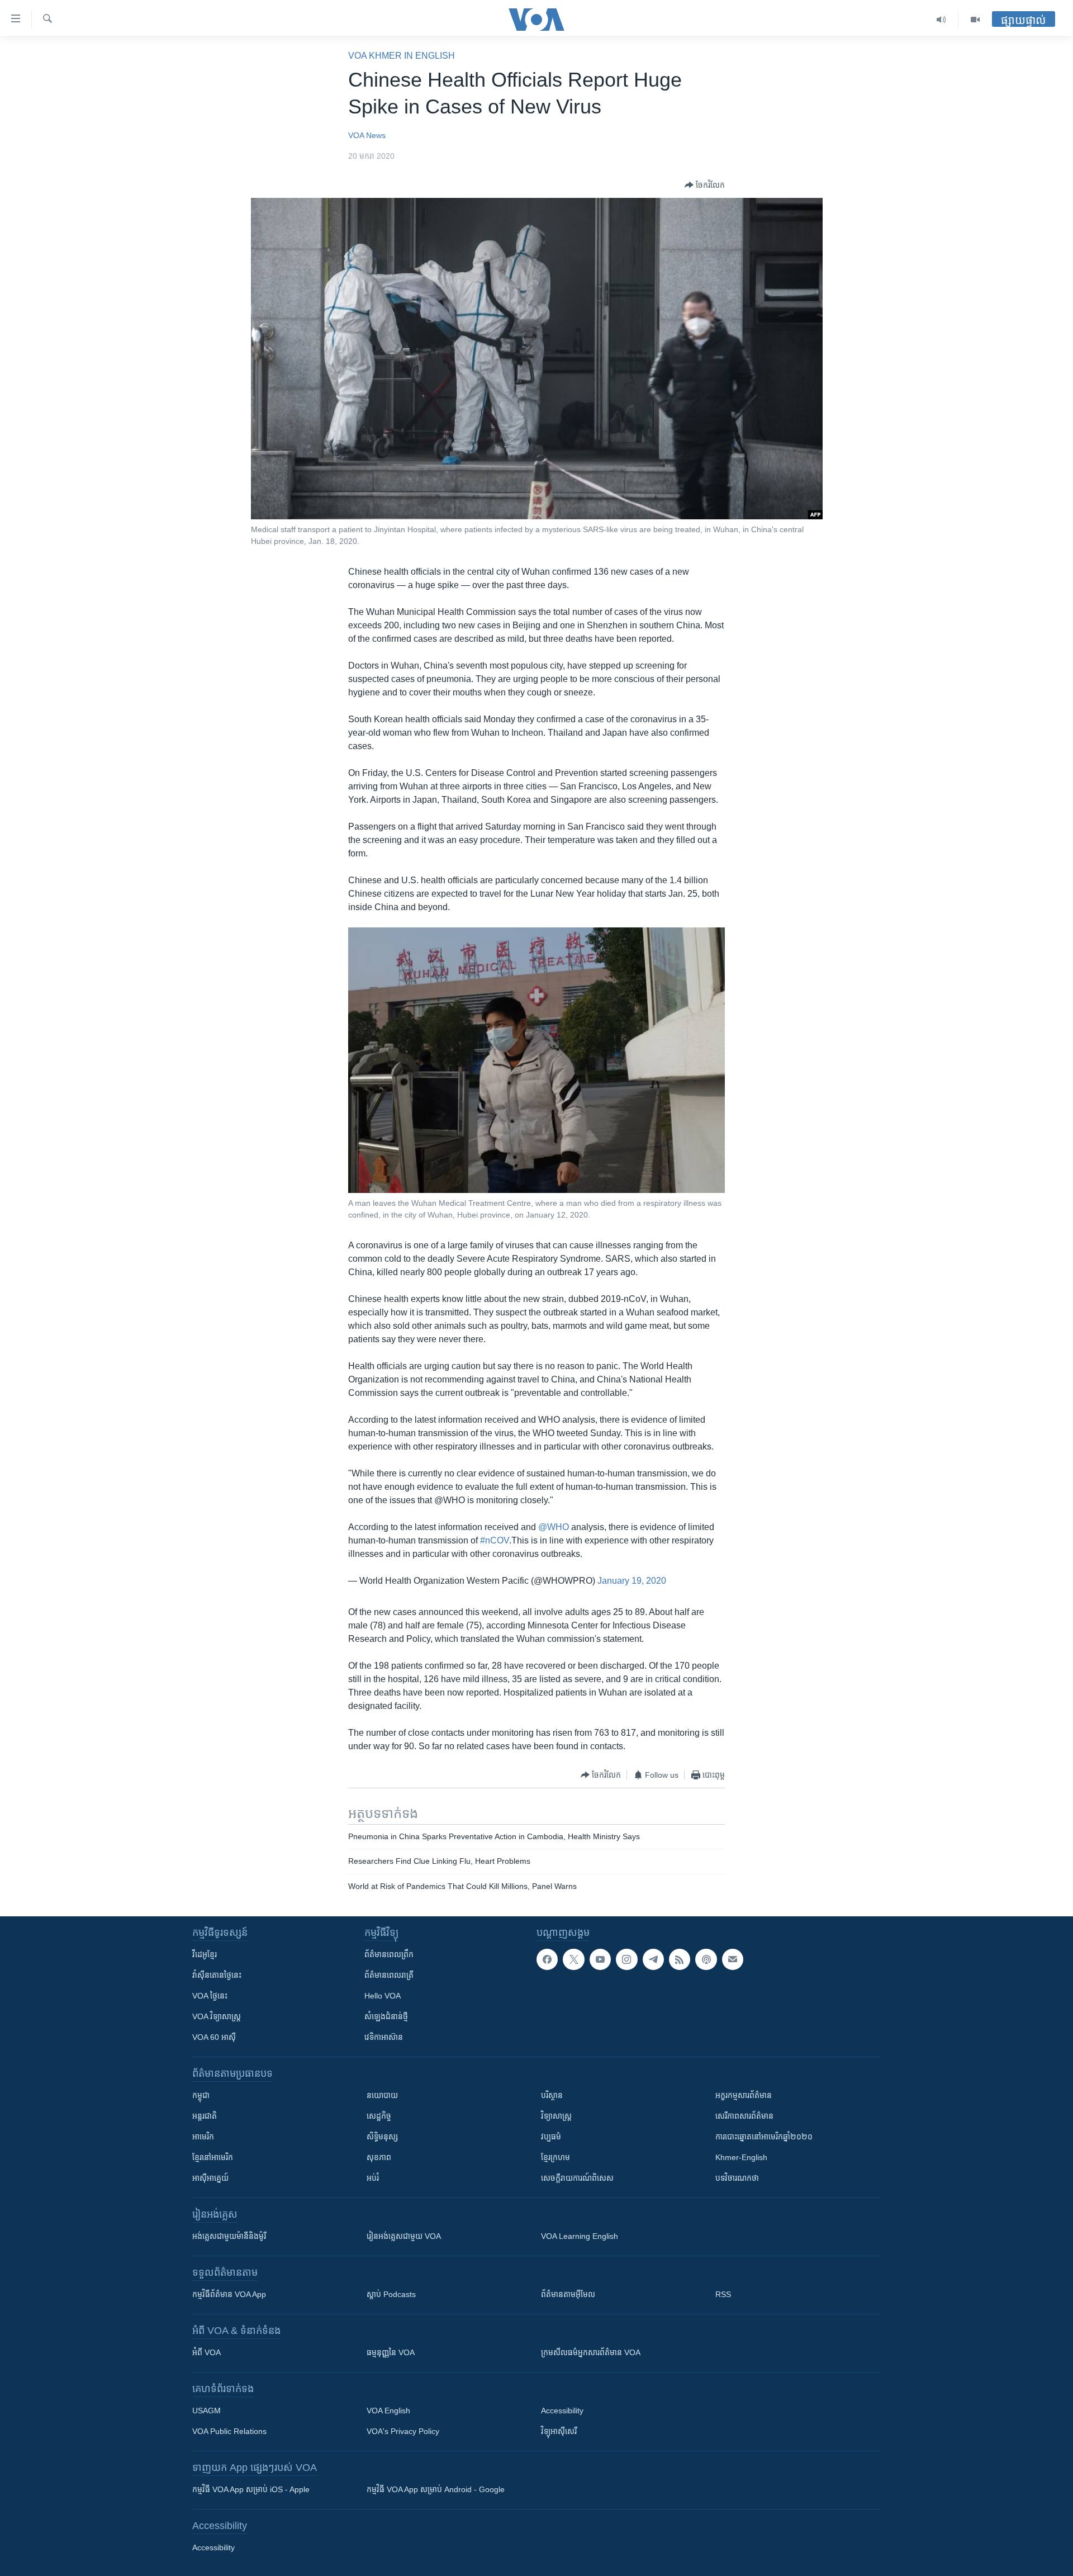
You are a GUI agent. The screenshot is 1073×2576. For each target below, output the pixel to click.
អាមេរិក (203, 2137)
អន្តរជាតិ (205, 2116)
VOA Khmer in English (402, 56)
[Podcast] (706, 1959)
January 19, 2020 (632, 1581)
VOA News (367, 135)
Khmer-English (741, 2157)
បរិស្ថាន (552, 2095)
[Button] (705, 185)
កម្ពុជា (201, 2095)
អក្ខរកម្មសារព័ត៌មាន (744, 2095)
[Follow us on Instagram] (626, 1959)
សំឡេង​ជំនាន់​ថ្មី (386, 2016)
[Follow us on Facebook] (547, 1959)
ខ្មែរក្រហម (556, 2157)
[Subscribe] (733, 1959)
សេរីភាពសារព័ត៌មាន (744, 2116)
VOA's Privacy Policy (403, 2431)
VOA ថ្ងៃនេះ (210, 1996)
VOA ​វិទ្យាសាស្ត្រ (217, 2016)
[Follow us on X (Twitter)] (573, 1959)
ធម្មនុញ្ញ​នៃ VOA (391, 2352)
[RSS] (680, 1959)
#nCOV (495, 1540)
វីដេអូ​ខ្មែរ (205, 1954)
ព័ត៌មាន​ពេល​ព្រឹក (389, 1954)
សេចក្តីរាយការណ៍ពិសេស (577, 2178)
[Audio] (941, 20)
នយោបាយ (382, 2095)
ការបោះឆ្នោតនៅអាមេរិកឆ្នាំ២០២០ (764, 2137)
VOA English (388, 2411)
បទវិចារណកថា (737, 2178)
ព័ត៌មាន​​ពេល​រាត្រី (389, 1975)
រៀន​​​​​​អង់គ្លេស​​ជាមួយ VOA (404, 2236)
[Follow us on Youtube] (600, 1959)
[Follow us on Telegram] (653, 1959)
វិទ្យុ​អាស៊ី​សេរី (559, 2431)
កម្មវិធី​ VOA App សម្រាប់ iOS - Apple (251, 2489)
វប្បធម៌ (551, 2137)
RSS (723, 2294)
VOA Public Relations (229, 2431)
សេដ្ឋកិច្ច (379, 2116)
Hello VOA (383, 1996)
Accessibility (562, 2411)
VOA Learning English (580, 2236)
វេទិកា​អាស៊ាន (384, 2037)
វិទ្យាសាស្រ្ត (556, 2116)
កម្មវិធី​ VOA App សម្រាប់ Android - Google (436, 2489)
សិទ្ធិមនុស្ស (382, 2137)
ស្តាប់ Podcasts (391, 2294)
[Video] (975, 20)
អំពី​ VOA (206, 2352)
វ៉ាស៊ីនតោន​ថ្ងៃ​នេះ (217, 1975)
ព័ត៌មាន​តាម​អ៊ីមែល (568, 2294)
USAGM (206, 2411)
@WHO (554, 1527)
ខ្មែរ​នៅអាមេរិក (213, 2157)
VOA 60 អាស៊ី (214, 2037)
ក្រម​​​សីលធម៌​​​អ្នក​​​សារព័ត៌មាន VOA (591, 2352)
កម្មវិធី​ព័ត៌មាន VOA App (229, 2294)
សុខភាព (379, 2157)
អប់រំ (373, 2178)
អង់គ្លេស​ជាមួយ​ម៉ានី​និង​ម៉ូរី (229, 2236)
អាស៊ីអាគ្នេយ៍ (210, 2178)
